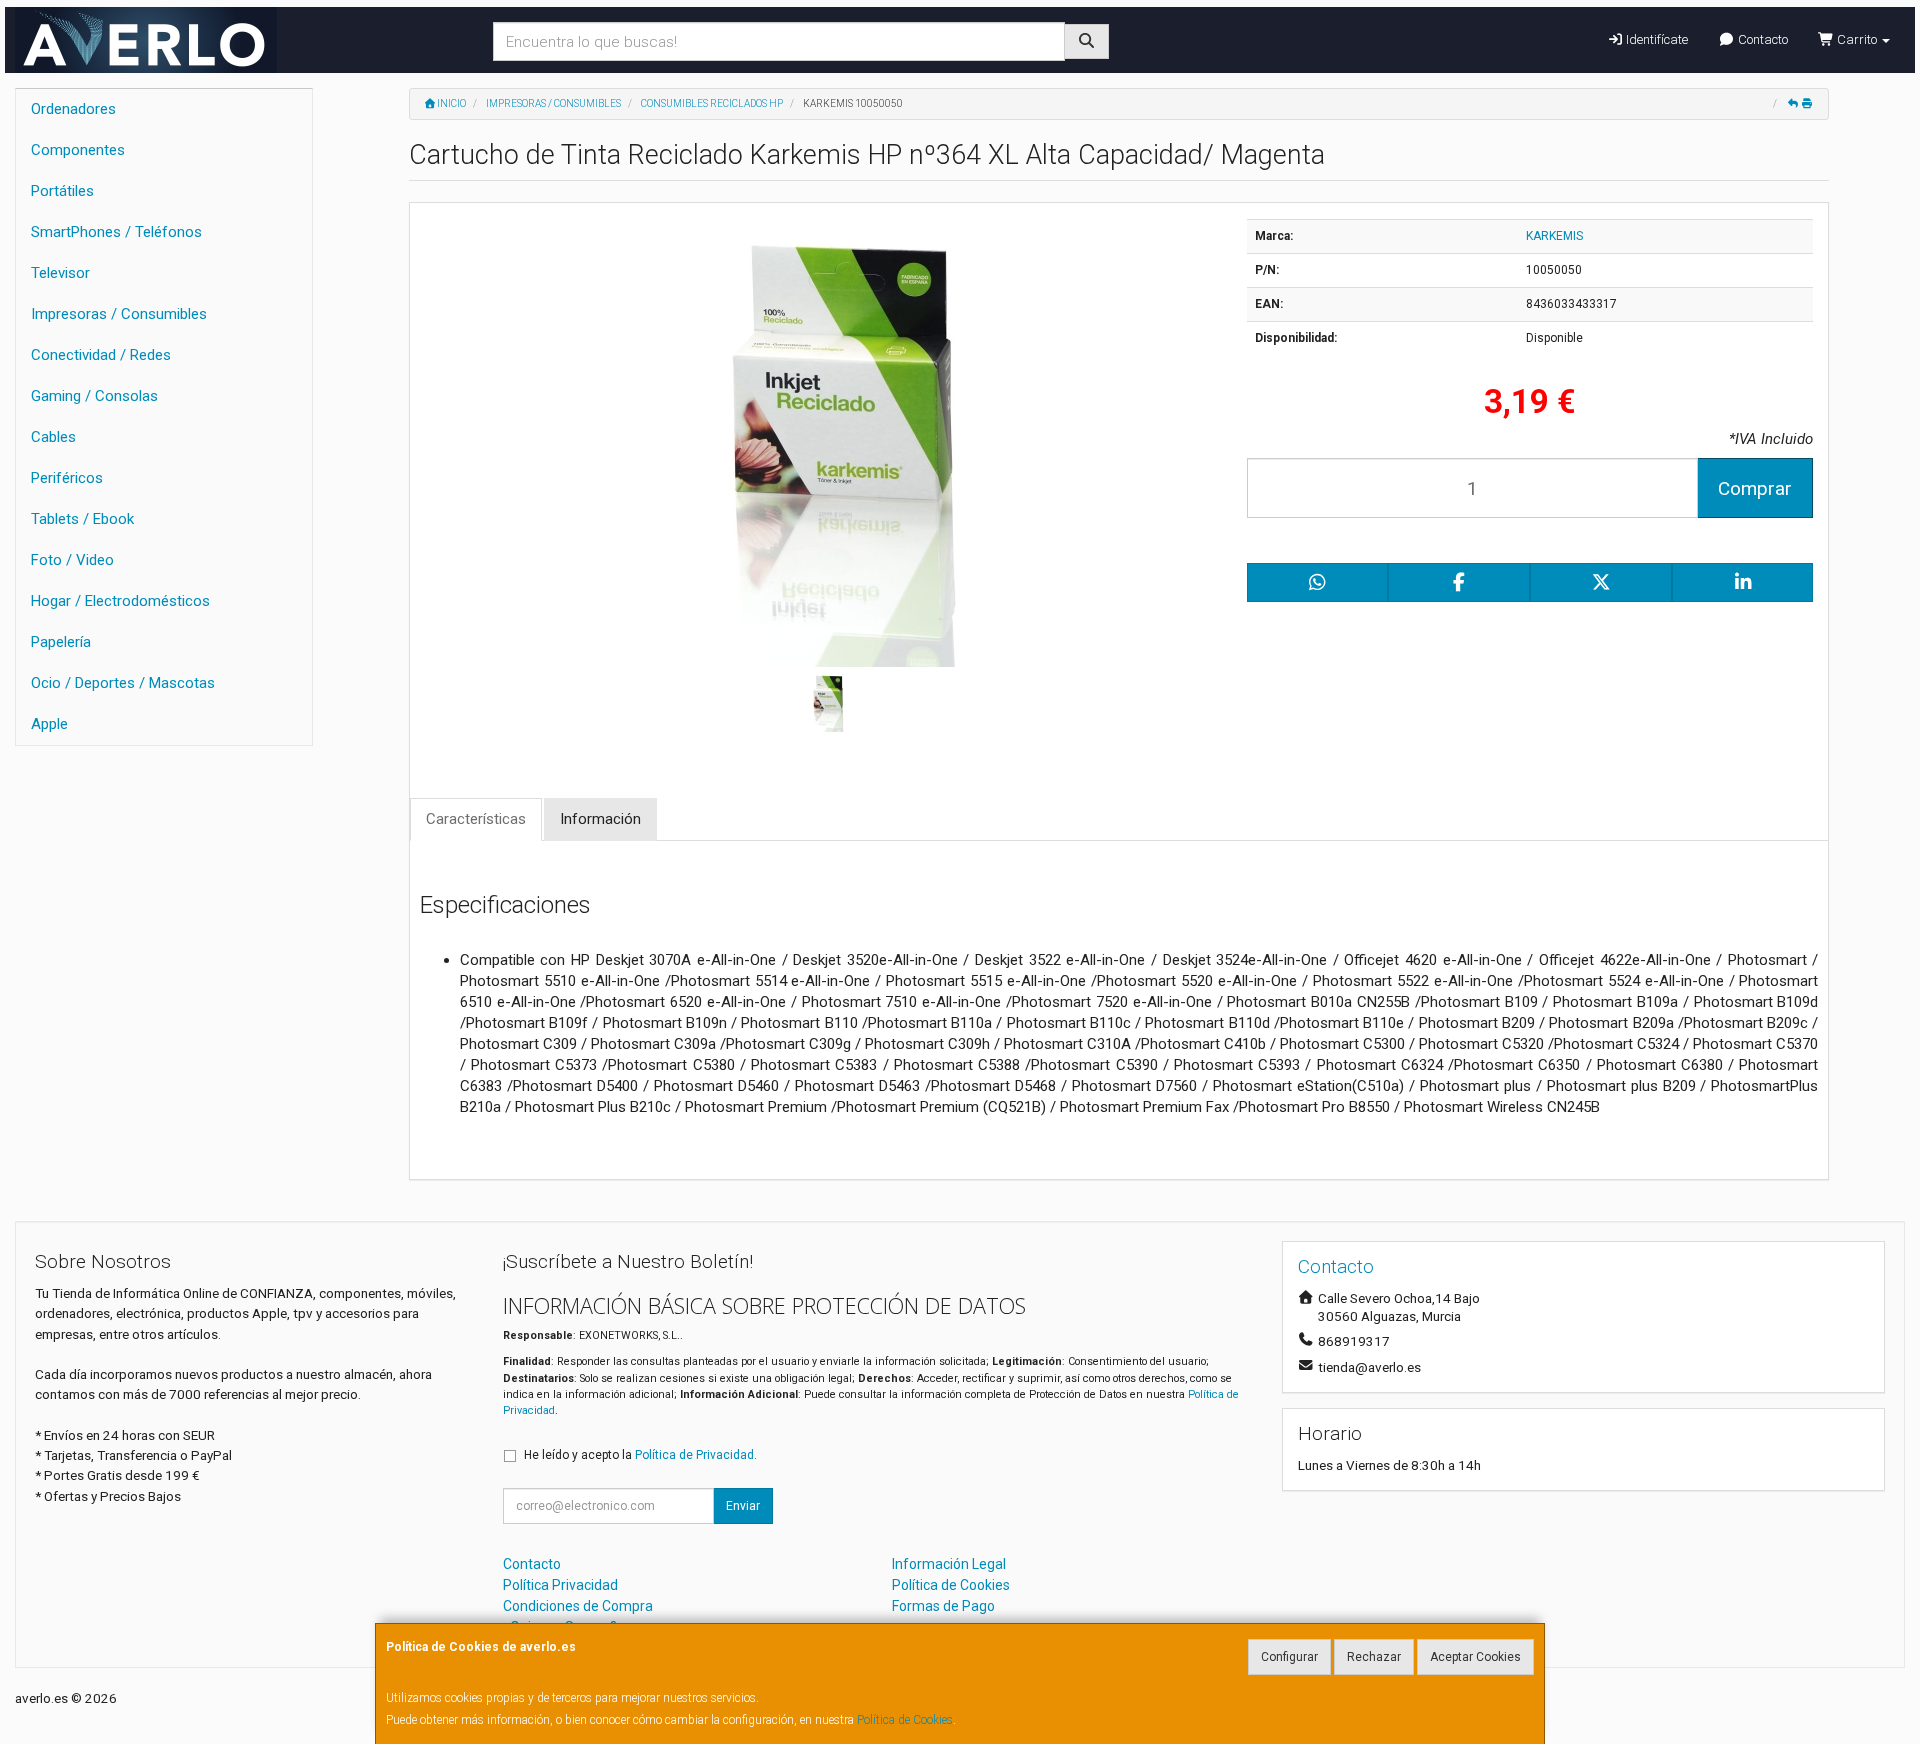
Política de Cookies (905, 1720)
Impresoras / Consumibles (119, 314)
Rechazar (1374, 1657)
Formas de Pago (943, 1606)
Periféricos (67, 478)
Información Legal (949, 1564)
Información (600, 819)
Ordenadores (73, 109)
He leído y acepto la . (640, 1455)
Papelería (61, 642)
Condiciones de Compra (578, 1606)
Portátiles (62, 191)
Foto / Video (72, 560)
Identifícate (1655, 39)
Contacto (1761, 39)
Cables (53, 437)
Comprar (1755, 488)
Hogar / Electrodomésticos (120, 601)
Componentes (78, 150)
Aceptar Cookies (1475, 1657)
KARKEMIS (1554, 236)
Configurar (1289, 1657)
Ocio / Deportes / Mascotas (123, 683)
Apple (49, 724)
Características (476, 819)
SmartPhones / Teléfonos (116, 232)
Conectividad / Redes (101, 355)
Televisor (60, 273)
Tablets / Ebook (82, 519)
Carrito (1857, 39)
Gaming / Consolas (94, 396)
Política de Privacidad (694, 1455)
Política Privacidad (560, 1585)
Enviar (743, 1506)
